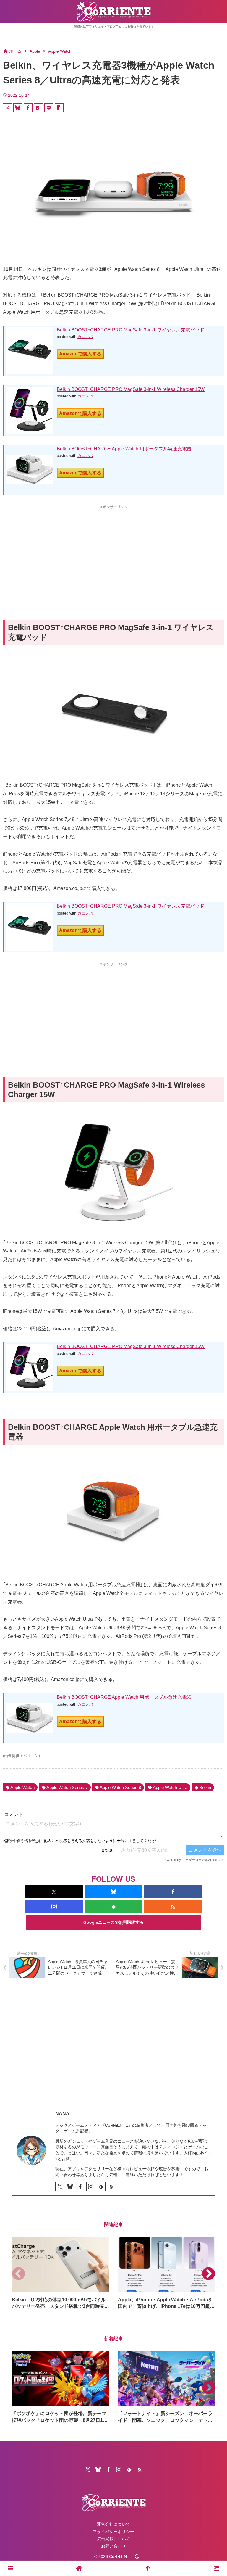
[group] (60, 2273)
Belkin (205, 1787)
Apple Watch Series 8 (120, 1787)
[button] (59, 108)
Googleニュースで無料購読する (113, 1922)
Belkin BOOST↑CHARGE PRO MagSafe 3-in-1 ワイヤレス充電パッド (130, 330)
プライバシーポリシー (113, 2532)
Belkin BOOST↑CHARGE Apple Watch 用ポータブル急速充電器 (124, 449)
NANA (62, 2114)
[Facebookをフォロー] (173, 1892)
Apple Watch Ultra (170, 1787)
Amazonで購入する (80, 354)
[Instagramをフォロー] (54, 1906)
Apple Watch (22, 1787)
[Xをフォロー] (54, 1892)
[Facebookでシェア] (28, 108)
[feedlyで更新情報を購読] (113, 1906)
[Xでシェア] (7, 108)
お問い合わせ (113, 2546)
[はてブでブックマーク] (38, 108)
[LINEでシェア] (49, 108)
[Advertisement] (113, 552)
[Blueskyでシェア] (18, 108)
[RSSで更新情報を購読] (173, 1906)
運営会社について (113, 2524)
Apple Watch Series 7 (67, 1787)
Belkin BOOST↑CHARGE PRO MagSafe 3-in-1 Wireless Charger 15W (131, 389)
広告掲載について (113, 2539)
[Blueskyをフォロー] (113, 1892)
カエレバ (85, 337)
